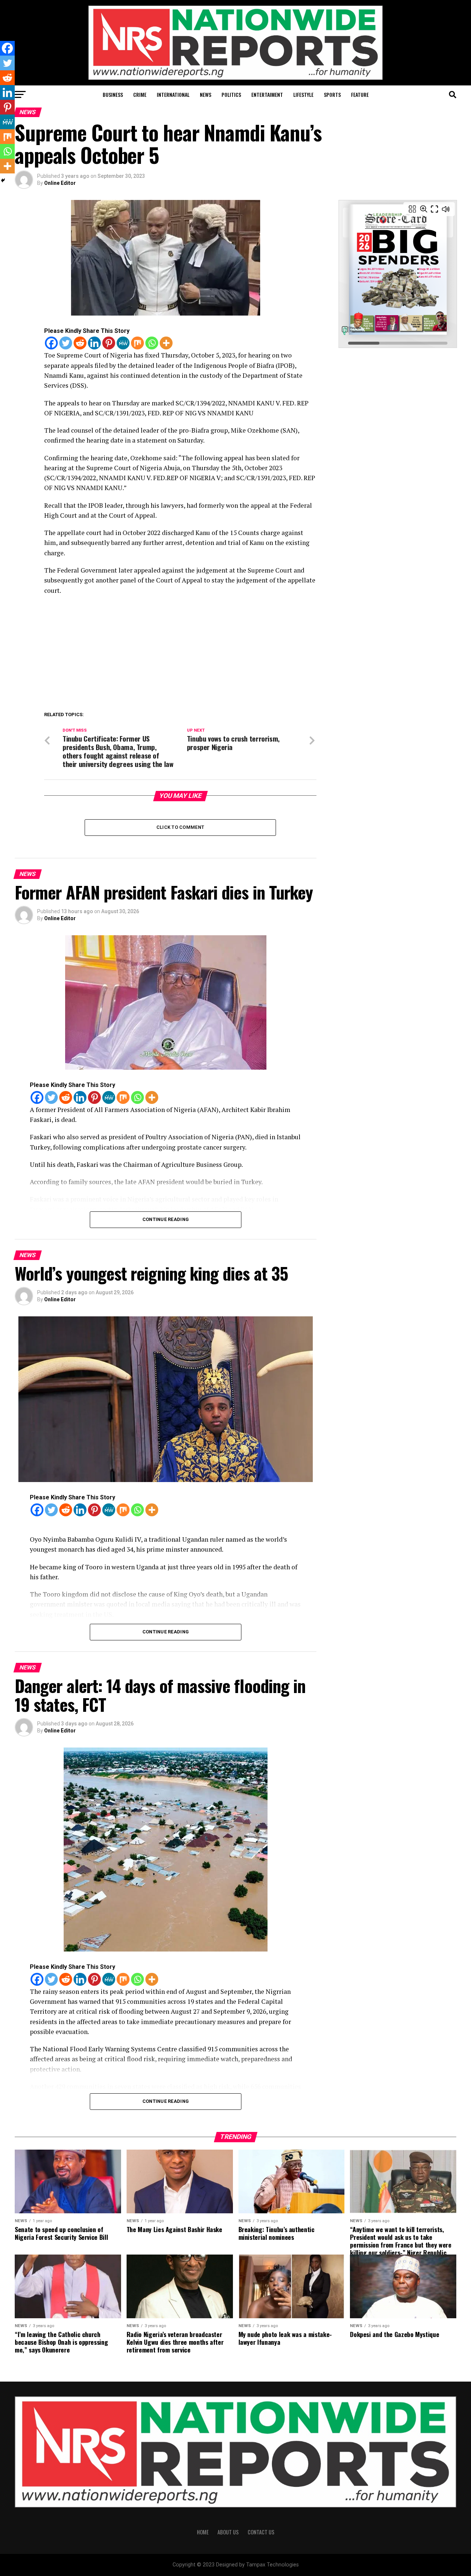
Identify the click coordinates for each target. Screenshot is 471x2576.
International (173, 94)
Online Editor (60, 183)
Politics (231, 94)
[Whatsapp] (152, 343)
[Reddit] (80, 343)
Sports (332, 94)
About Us (228, 2532)
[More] (166, 343)
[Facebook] (51, 343)
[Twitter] (66, 343)
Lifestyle (303, 94)
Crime (140, 94)
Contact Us (261, 2532)
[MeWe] (123, 343)
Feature (360, 94)
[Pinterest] (109, 343)
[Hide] (3, 180)
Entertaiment (267, 94)
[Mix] (137, 343)
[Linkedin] (94, 343)
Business (113, 94)
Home (203, 2532)
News (206, 94)
